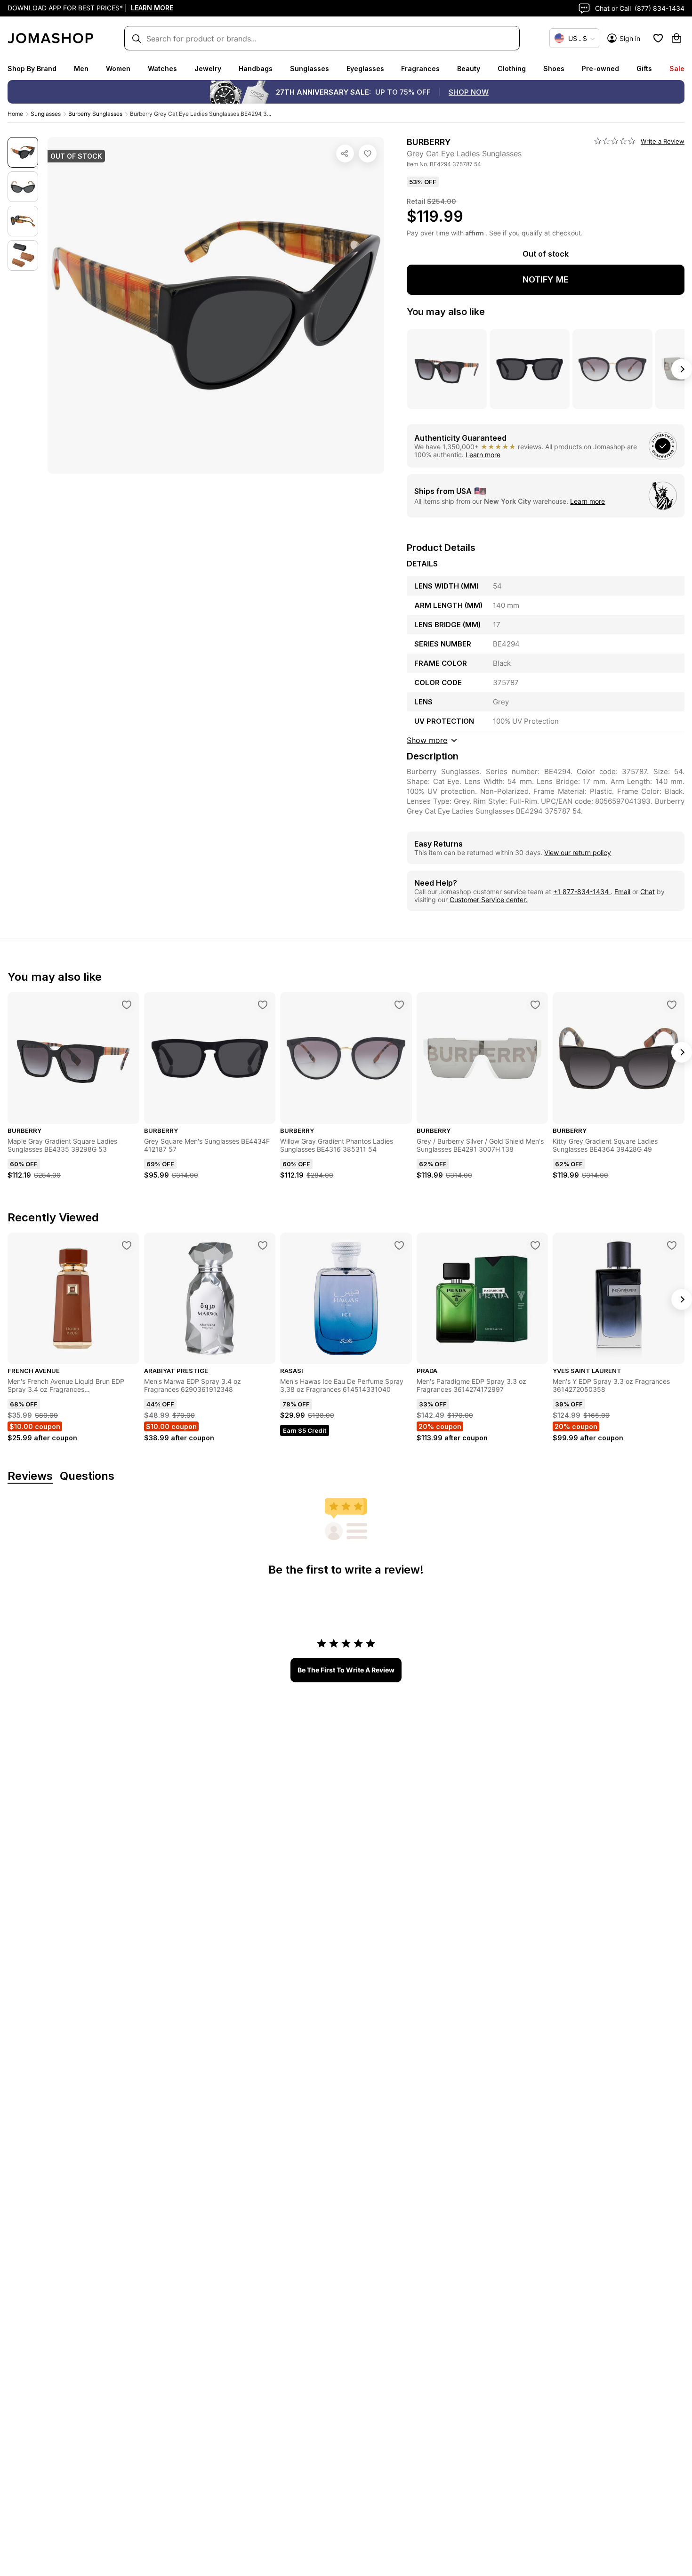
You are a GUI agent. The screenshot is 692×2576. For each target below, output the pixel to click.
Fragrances (420, 69)
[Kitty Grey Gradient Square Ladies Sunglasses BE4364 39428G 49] (672, 1005)
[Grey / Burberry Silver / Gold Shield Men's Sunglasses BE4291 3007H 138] (535, 1005)
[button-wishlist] (658, 38)
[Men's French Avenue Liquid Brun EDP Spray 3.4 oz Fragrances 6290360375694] (127, 1245)
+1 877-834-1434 (582, 892)
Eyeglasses (365, 69)
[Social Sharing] (345, 153)
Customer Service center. (488, 900)
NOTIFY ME (546, 279)
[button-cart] (676, 38)
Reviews (30, 1476)
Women (118, 69)
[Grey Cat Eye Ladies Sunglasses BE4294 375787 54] (368, 153)
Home (15, 114)
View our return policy (578, 852)
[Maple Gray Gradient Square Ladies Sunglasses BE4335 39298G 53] (127, 1005)
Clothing (512, 69)
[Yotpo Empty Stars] (615, 141)
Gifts (644, 69)
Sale (677, 69)
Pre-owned (600, 69)
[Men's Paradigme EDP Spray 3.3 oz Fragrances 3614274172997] (535, 1245)
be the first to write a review (346, 1670)
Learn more (483, 455)
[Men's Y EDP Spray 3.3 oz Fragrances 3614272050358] (672, 1245)
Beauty (469, 69)
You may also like (446, 312)
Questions (87, 1476)
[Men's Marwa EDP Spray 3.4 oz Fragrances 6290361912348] (263, 1245)
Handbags (256, 69)
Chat (648, 892)
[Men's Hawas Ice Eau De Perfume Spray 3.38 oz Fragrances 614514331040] (399, 1245)
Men (81, 69)
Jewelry (208, 69)
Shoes (554, 69)
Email (622, 892)
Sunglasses (310, 69)
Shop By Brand (32, 69)
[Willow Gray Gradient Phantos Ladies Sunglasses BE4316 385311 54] (399, 1005)
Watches (162, 69)
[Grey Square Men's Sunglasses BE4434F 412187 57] (263, 1005)
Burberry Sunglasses (95, 114)
